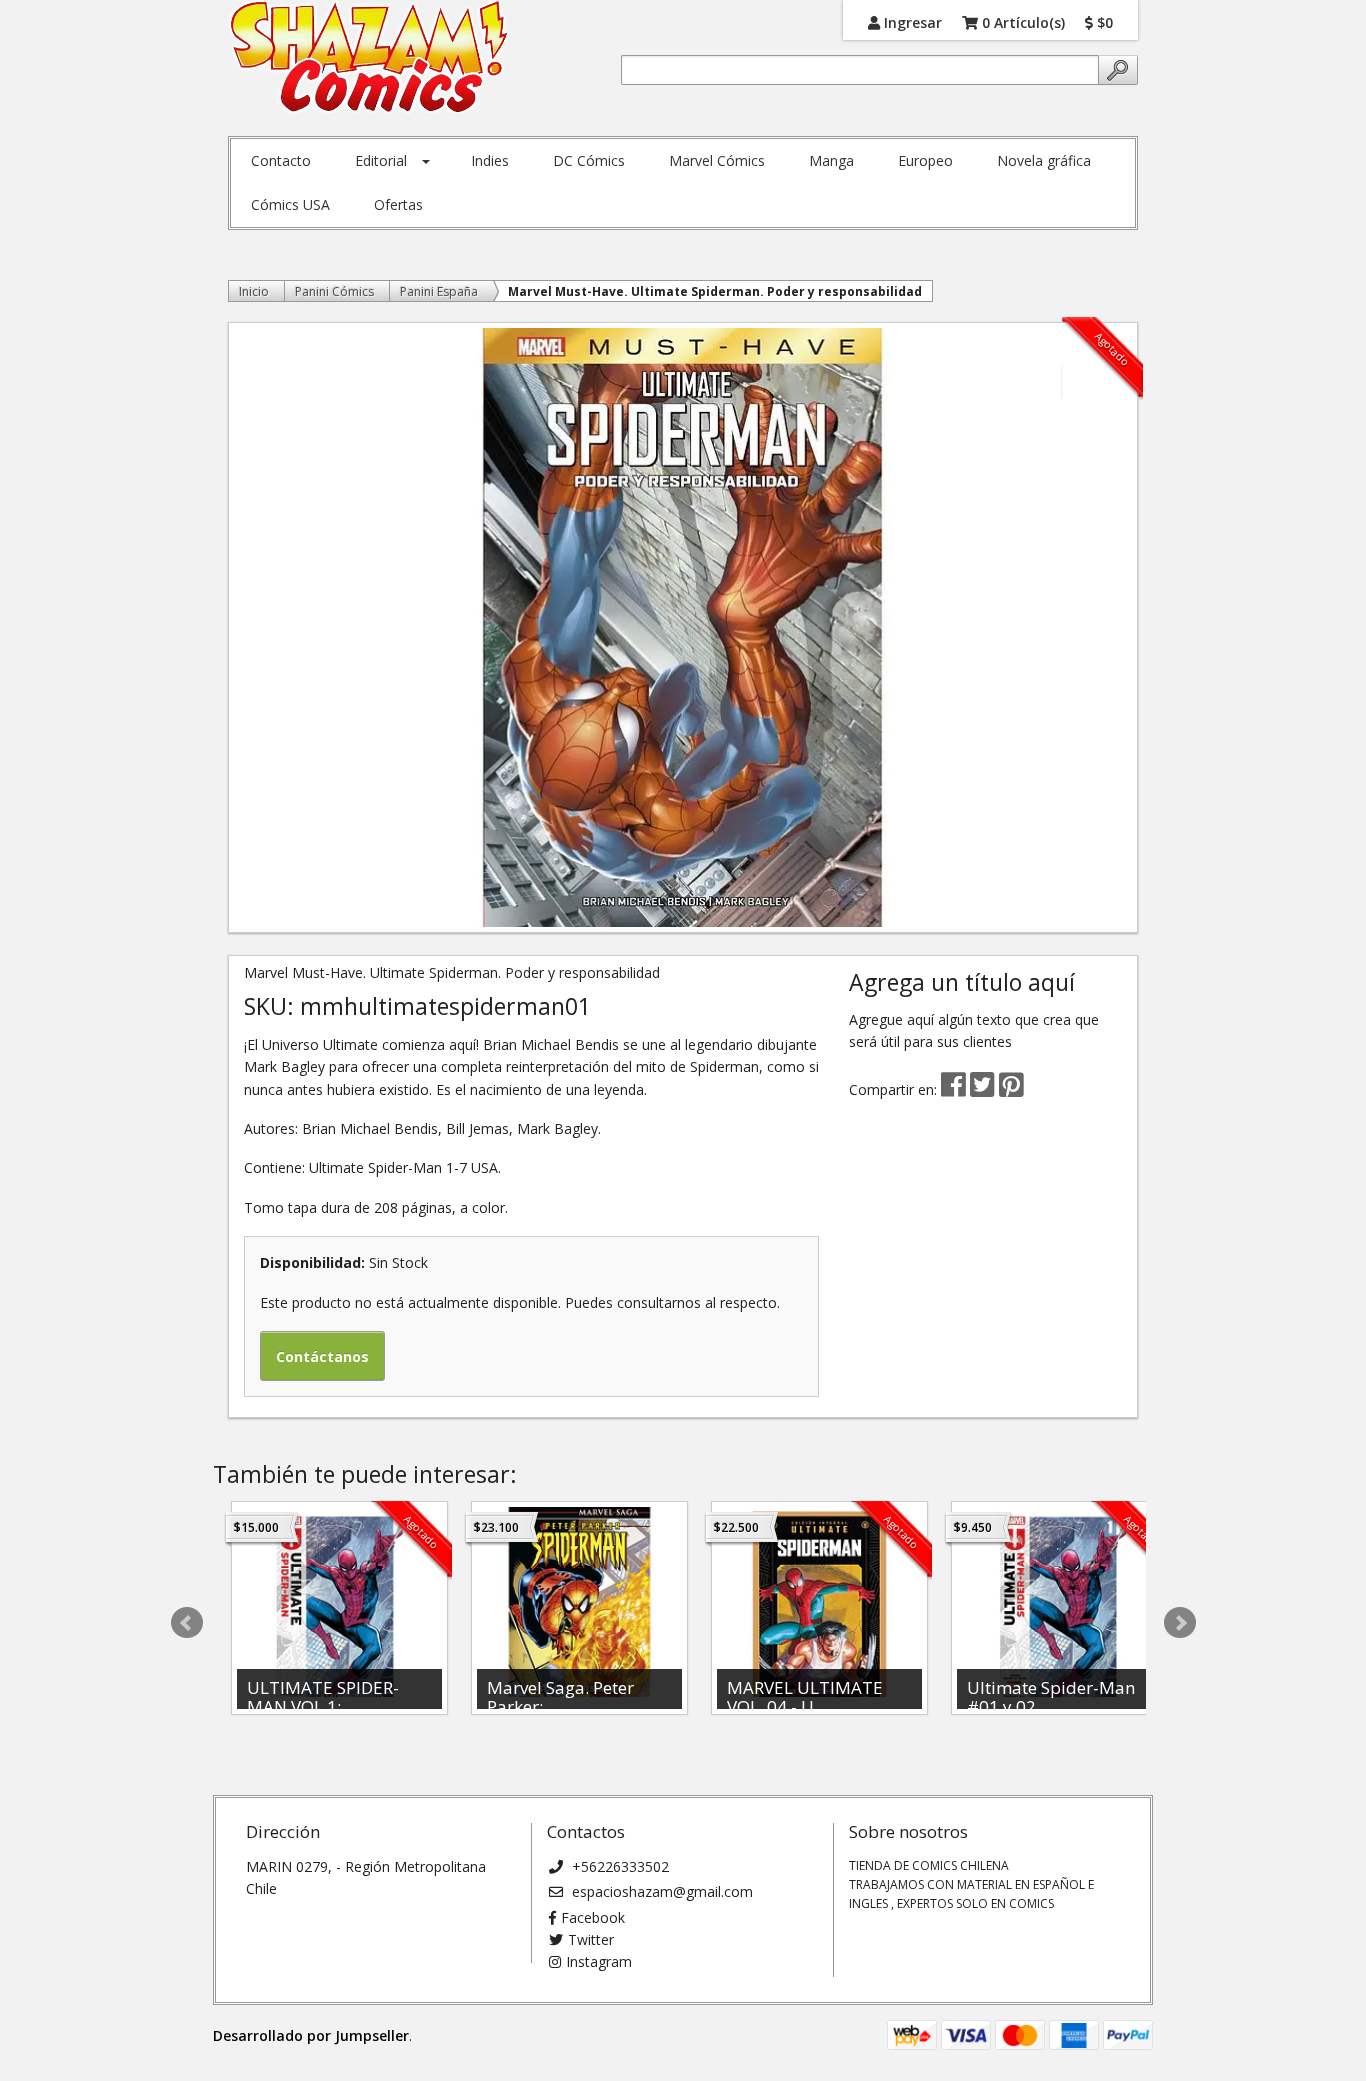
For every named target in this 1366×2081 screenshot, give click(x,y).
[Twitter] (984, 1089)
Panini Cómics (334, 291)
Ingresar (911, 21)
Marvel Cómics (717, 160)
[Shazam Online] (369, 58)
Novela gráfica (1044, 160)
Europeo (925, 160)
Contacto (281, 160)
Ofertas (398, 204)
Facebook (593, 1917)
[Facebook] (953, 1089)
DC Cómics (589, 160)
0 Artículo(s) (1021, 21)
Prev (187, 1623)
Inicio (254, 291)
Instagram (599, 1961)
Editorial (381, 160)
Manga (831, 160)
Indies (490, 160)
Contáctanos (322, 1356)
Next (1180, 1623)
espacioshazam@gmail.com (660, 1891)
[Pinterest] (1011, 1089)
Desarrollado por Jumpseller (311, 2035)
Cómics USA (290, 204)
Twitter (591, 1939)
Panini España (439, 291)
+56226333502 (618, 1866)
